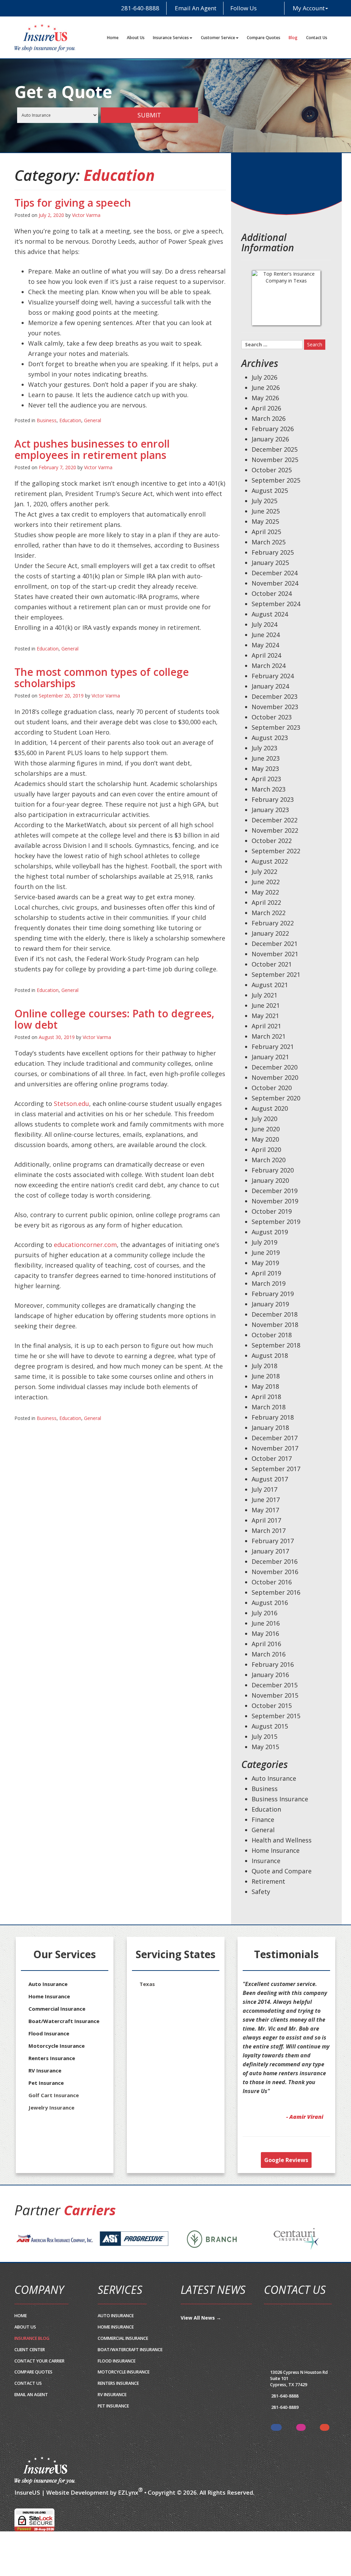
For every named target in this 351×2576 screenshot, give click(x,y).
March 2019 (269, 1283)
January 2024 (270, 686)
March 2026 (269, 418)
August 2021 (270, 985)
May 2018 (265, 1386)
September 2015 (276, 1716)
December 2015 (275, 1685)
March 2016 (269, 1654)
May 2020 (265, 1139)
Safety (261, 1892)
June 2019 (266, 1252)
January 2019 (270, 1304)
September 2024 (276, 604)
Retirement (268, 1881)
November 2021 (275, 954)
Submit (149, 115)
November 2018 (275, 1325)
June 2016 (266, 1623)
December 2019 (275, 1191)
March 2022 (269, 913)
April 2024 (266, 655)
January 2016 (270, 1675)
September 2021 (276, 974)
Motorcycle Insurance (57, 2046)
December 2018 (275, 1314)
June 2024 (266, 635)
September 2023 (276, 727)
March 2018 (269, 1407)
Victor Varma (86, 215)
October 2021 (272, 964)
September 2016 (276, 1592)
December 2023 (275, 696)
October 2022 (272, 841)
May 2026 (265, 398)
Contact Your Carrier (39, 2379)
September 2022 (276, 851)
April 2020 (266, 1150)
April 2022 (266, 902)
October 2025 (272, 470)
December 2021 (275, 944)
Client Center (30, 2367)
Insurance (266, 1861)
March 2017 (269, 1530)
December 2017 (275, 1438)
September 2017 (276, 1469)
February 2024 (273, 676)
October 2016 (272, 1582)
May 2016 (265, 1633)
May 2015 (265, 1747)
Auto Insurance (274, 1778)
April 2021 (266, 1026)
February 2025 (273, 552)
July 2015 (264, 1736)
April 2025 (266, 532)
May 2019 (265, 1263)
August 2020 (270, 1108)
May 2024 (265, 645)
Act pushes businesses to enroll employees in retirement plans (92, 449)
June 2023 (266, 758)
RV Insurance (45, 2070)
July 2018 (264, 1366)
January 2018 (270, 1428)
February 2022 (273, 923)
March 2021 (269, 1036)
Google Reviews (286, 2178)
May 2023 (265, 769)
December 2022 (275, 820)
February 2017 (273, 1541)
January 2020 (270, 1180)
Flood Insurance (49, 2033)
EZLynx (128, 2510)
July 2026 (264, 377)
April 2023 (266, 779)
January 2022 (270, 933)
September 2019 (276, 1222)
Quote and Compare (282, 1871)
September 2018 (276, 1345)
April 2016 (266, 1644)
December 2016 (275, 1561)
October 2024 (272, 593)
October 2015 (272, 1706)
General (93, 420)
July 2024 (264, 624)
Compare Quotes (264, 38)
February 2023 (273, 799)
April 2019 (266, 1273)
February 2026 (273, 429)
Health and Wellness (282, 1840)
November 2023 (275, 707)
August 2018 (270, 1355)
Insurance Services (171, 38)
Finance (263, 1820)
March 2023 (269, 789)
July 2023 (264, 748)
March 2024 (269, 666)
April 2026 (266, 408)
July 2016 (264, 1613)
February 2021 (273, 1047)
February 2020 (273, 1170)
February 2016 (273, 1664)
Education (70, 420)
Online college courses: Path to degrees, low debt (114, 1019)
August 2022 (270, 861)
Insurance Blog (32, 2356)
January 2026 (270, 439)
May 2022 (265, 892)
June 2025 (266, 511)
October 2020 (272, 1088)
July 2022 (264, 871)
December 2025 (275, 449)
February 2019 (273, 1294)
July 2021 (264, 995)
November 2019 (275, 1201)
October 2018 (272, 1335)
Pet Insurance (46, 2083)
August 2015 (270, 1726)
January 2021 (270, 1057)
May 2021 (265, 1016)
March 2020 (269, 1160)
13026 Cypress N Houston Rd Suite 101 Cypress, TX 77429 (299, 2396)
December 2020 (275, 1067)
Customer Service (218, 38)
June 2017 (266, 1500)
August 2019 (270, 1232)
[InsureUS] (45, 38)
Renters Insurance (52, 2058)
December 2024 (275, 573)
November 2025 (275, 460)
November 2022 (275, 830)
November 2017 (275, 1448)
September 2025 (276, 480)
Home (113, 38)
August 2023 (270, 738)
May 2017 (265, 1510)
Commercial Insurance (57, 2009)
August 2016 (270, 1603)
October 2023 (272, 717)
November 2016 (275, 1572)
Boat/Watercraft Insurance (64, 2021)
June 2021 (266, 1005)
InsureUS (27, 2510)
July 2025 (264, 501)
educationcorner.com (85, 1245)
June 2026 (266, 388)
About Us (136, 38)
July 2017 (264, 1489)
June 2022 (266, 882)
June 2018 (266, 1376)
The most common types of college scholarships (102, 678)
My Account (309, 8)
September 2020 (276, 1098)
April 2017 (266, 1520)
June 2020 (266, 1129)
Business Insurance (280, 1799)
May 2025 (265, 521)
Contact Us (317, 38)
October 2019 (272, 1211)
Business (47, 420)
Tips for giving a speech (73, 203)
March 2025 (269, 542)
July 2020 (264, 1119)
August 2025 (270, 490)
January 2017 (270, 1551)
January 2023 (270, 810)
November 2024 (275, 583)
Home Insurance (276, 1850)
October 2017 (272, 1458)
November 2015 (275, 1695)
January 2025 (270, 563)
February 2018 (273, 1417)
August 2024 (270, 614)
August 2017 (270, 1479)
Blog (293, 38)
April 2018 (266, 1397)
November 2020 (275, 1077)
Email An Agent (195, 8)
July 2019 (264, 1242)
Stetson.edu (71, 1104)
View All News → (201, 2336)
